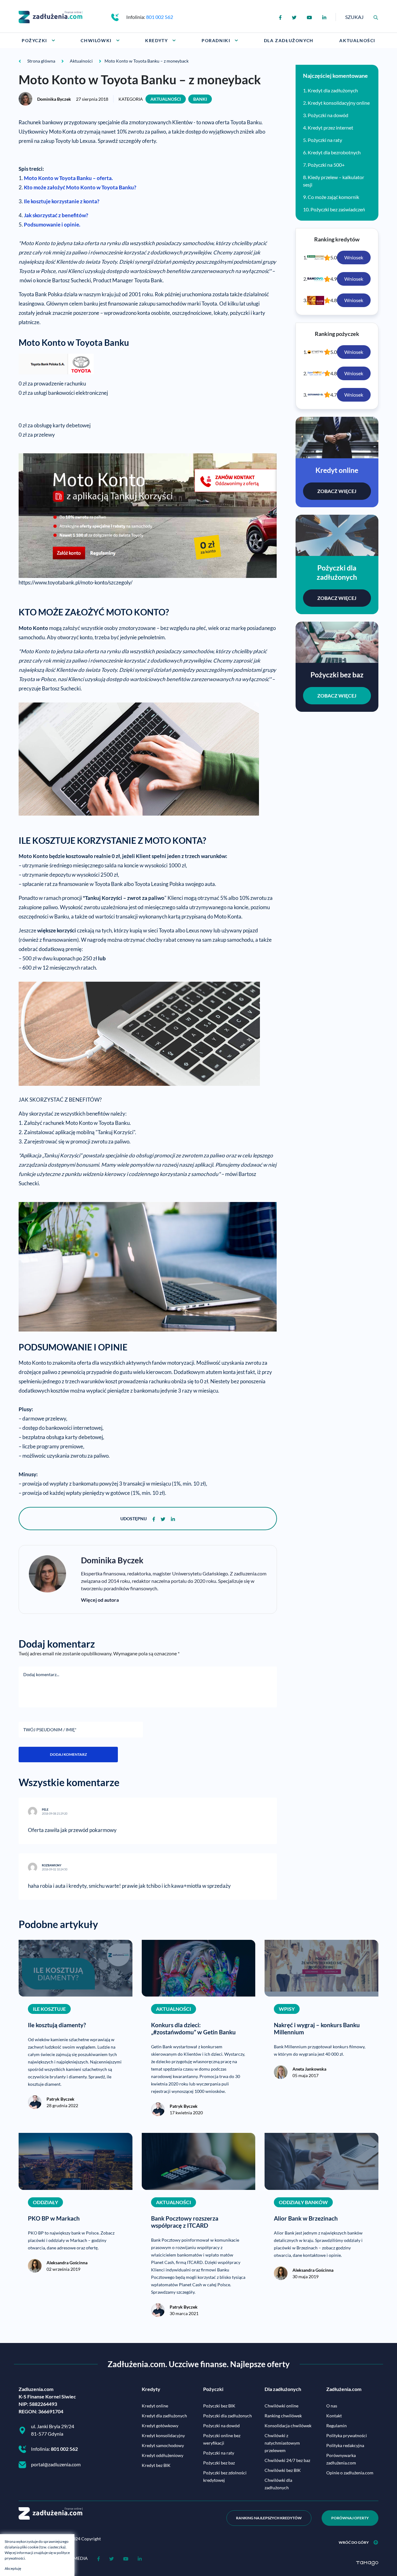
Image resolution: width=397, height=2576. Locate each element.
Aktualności (166, 99)
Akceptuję (13, 2568)
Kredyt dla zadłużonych (333, 90)
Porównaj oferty (350, 2518)
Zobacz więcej (337, 491)
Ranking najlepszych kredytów (269, 2518)
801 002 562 (160, 17)
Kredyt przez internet (330, 128)
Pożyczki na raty (325, 140)
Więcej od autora (100, 1600)
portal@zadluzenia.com (56, 2464)
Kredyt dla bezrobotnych (334, 152)
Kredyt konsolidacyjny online (339, 103)
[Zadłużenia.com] (51, 16)
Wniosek (354, 257)
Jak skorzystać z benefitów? (56, 215)
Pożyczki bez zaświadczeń (338, 209)
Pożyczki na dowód (328, 115)
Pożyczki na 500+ (326, 165)
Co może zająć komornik (333, 197)
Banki (200, 99)
